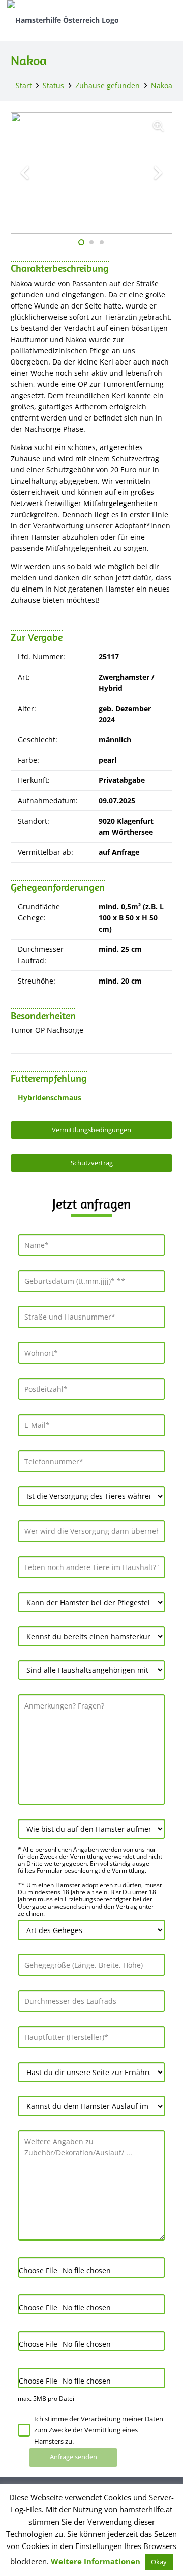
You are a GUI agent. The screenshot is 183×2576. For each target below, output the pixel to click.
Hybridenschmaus (50, 1097)
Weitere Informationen (96, 2561)
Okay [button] (159, 2562)
